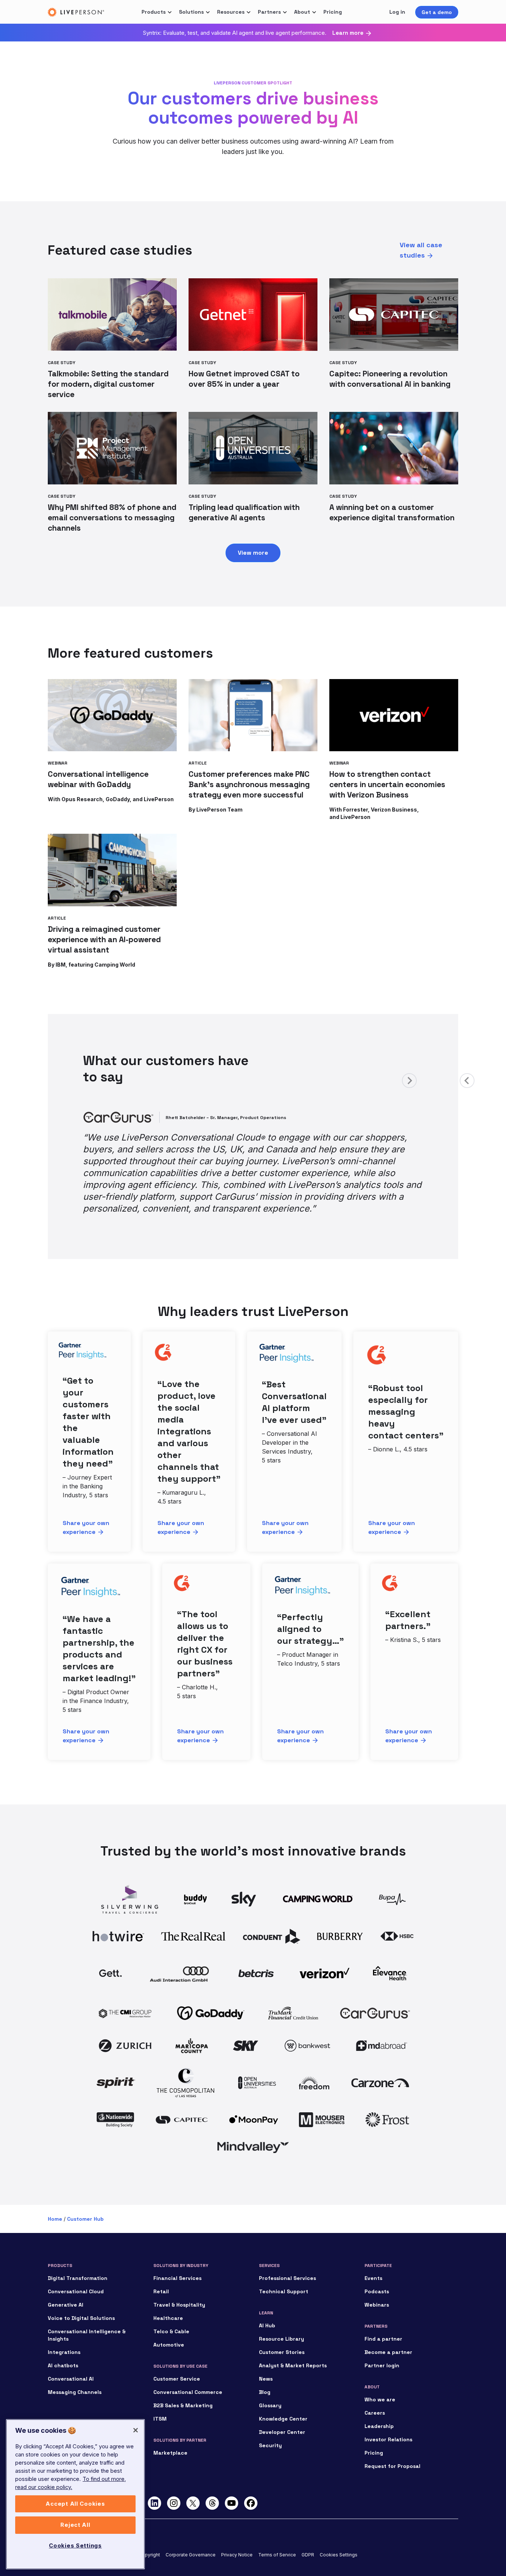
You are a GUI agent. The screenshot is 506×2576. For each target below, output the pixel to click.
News (266, 2354)
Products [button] (154, 12)
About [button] (302, 12)
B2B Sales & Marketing (183, 2381)
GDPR (308, 2530)
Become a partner (388, 2328)
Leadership (379, 2402)
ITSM (160, 2394)
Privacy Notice (237, 2530)
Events (373, 2254)
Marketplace (170, 2428)
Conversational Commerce (188, 2368)
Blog (265, 2368)
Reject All (75, 2525)
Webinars (377, 2280)
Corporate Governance (191, 2530)
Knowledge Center (283, 2394)
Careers (375, 2388)
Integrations (64, 2328)
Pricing (333, 12)
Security (270, 2421)
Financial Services (177, 2254)
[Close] (136, 2430)
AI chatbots (63, 2341)
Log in (397, 12)
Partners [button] (269, 12)
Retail (161, 2267)
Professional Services (287, 2254)
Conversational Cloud (76, 2267)
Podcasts (377, 2267)
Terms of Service (277, 2530)
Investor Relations (388, 2415)
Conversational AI (71, 2354)
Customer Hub (85, 2194)
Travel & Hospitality (179, 2280)
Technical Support (284, 2267)
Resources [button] (231, 12)
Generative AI (66, 2280)
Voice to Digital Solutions (81, 2294)
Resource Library (282, 2314)
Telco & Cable (171, 2307)
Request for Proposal (392, 2442)
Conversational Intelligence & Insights (87, 2311)
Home (55, 2194)
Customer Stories (282, 2328)
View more (253, 553)
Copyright (149, 2530)
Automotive (169, 2320)
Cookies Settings (339, 2530)
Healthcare (168, 2294)
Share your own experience (86, 1503)
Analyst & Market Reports (293, 2341)
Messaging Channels (75, 2368)
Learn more (348, 33)
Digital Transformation (78, 2254)
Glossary (270, 2381)
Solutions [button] (191, 12)
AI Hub (267, 2301)
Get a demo (437, 12)
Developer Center (282, 2408)
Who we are (380, 2375)
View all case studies (421, 250)
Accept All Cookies (75, 2504)
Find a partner (383, 2314)
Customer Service (177, 2354)
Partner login (382, 2341)
